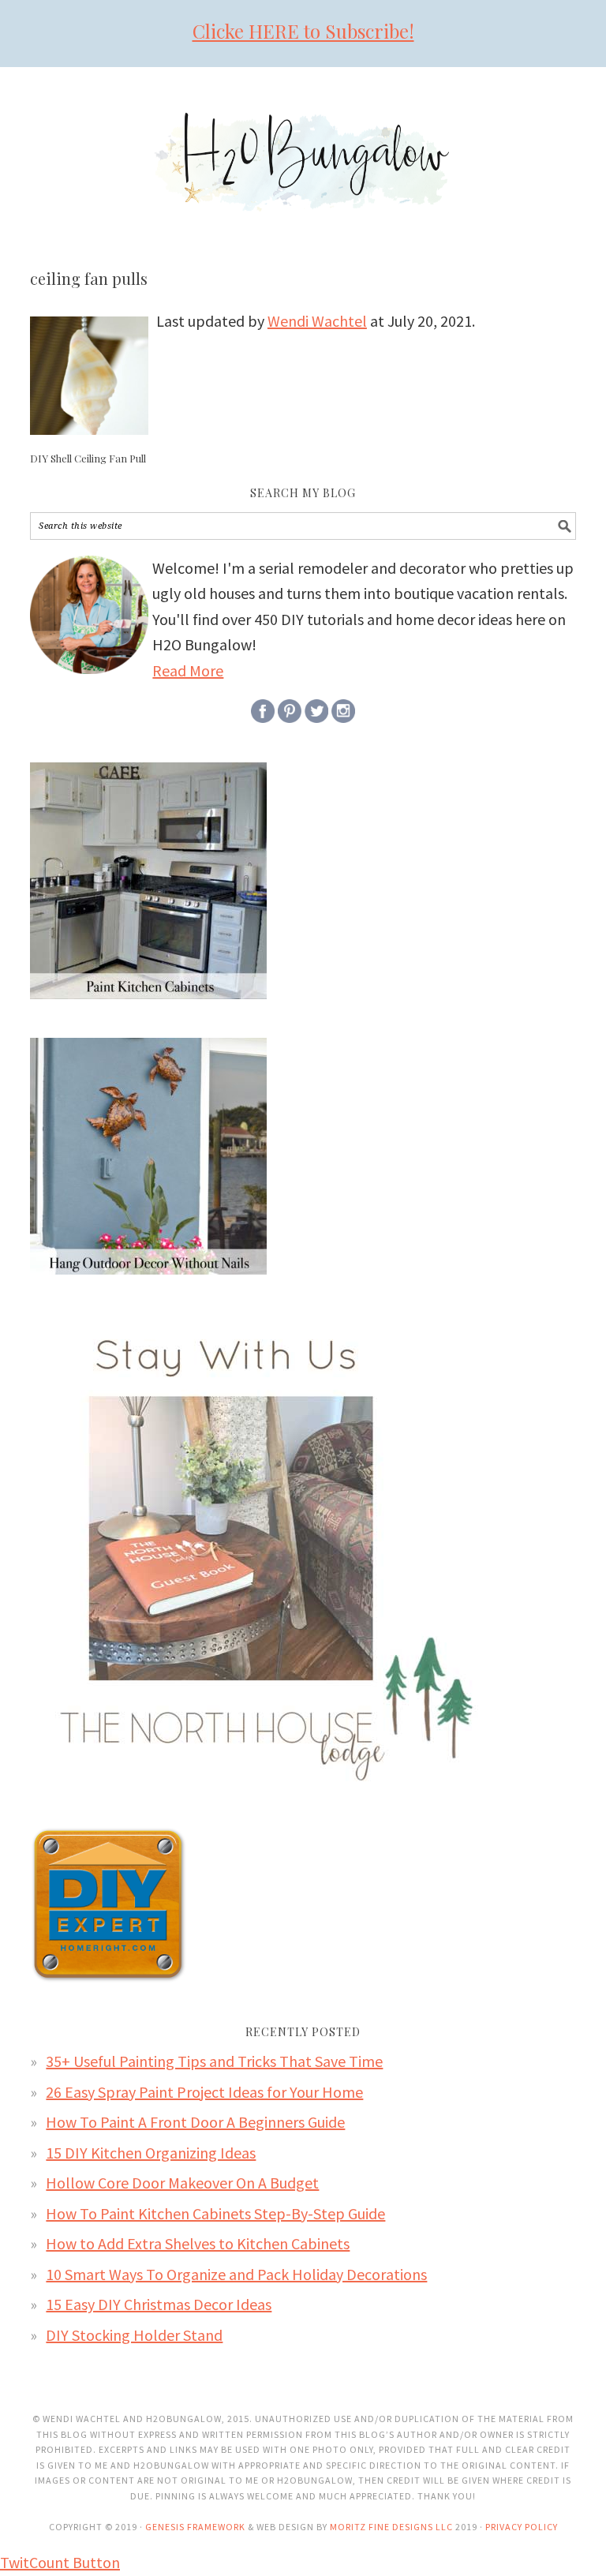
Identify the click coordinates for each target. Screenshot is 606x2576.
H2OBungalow (303, 148)
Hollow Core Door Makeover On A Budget (182, 2183)
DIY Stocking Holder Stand (134, 2335)
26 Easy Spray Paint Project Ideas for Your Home (204, 2092)
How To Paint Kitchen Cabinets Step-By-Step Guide (215, 2213)
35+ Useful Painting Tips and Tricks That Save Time (214, 2061)
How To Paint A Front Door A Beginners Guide (195, 2122)
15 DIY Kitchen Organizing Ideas (151, 2153)
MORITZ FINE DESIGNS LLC (391, 2527)
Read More (188, 670)
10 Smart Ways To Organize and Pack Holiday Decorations (236, 2274)
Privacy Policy (522, 2527)
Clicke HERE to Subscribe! (303, 31)
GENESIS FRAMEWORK (195, 2527)
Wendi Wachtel (317, 321)
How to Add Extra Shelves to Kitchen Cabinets (198, 2243)
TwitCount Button (60, 2562)
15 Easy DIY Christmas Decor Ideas (159, 2304)
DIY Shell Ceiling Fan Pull (88, 458)
